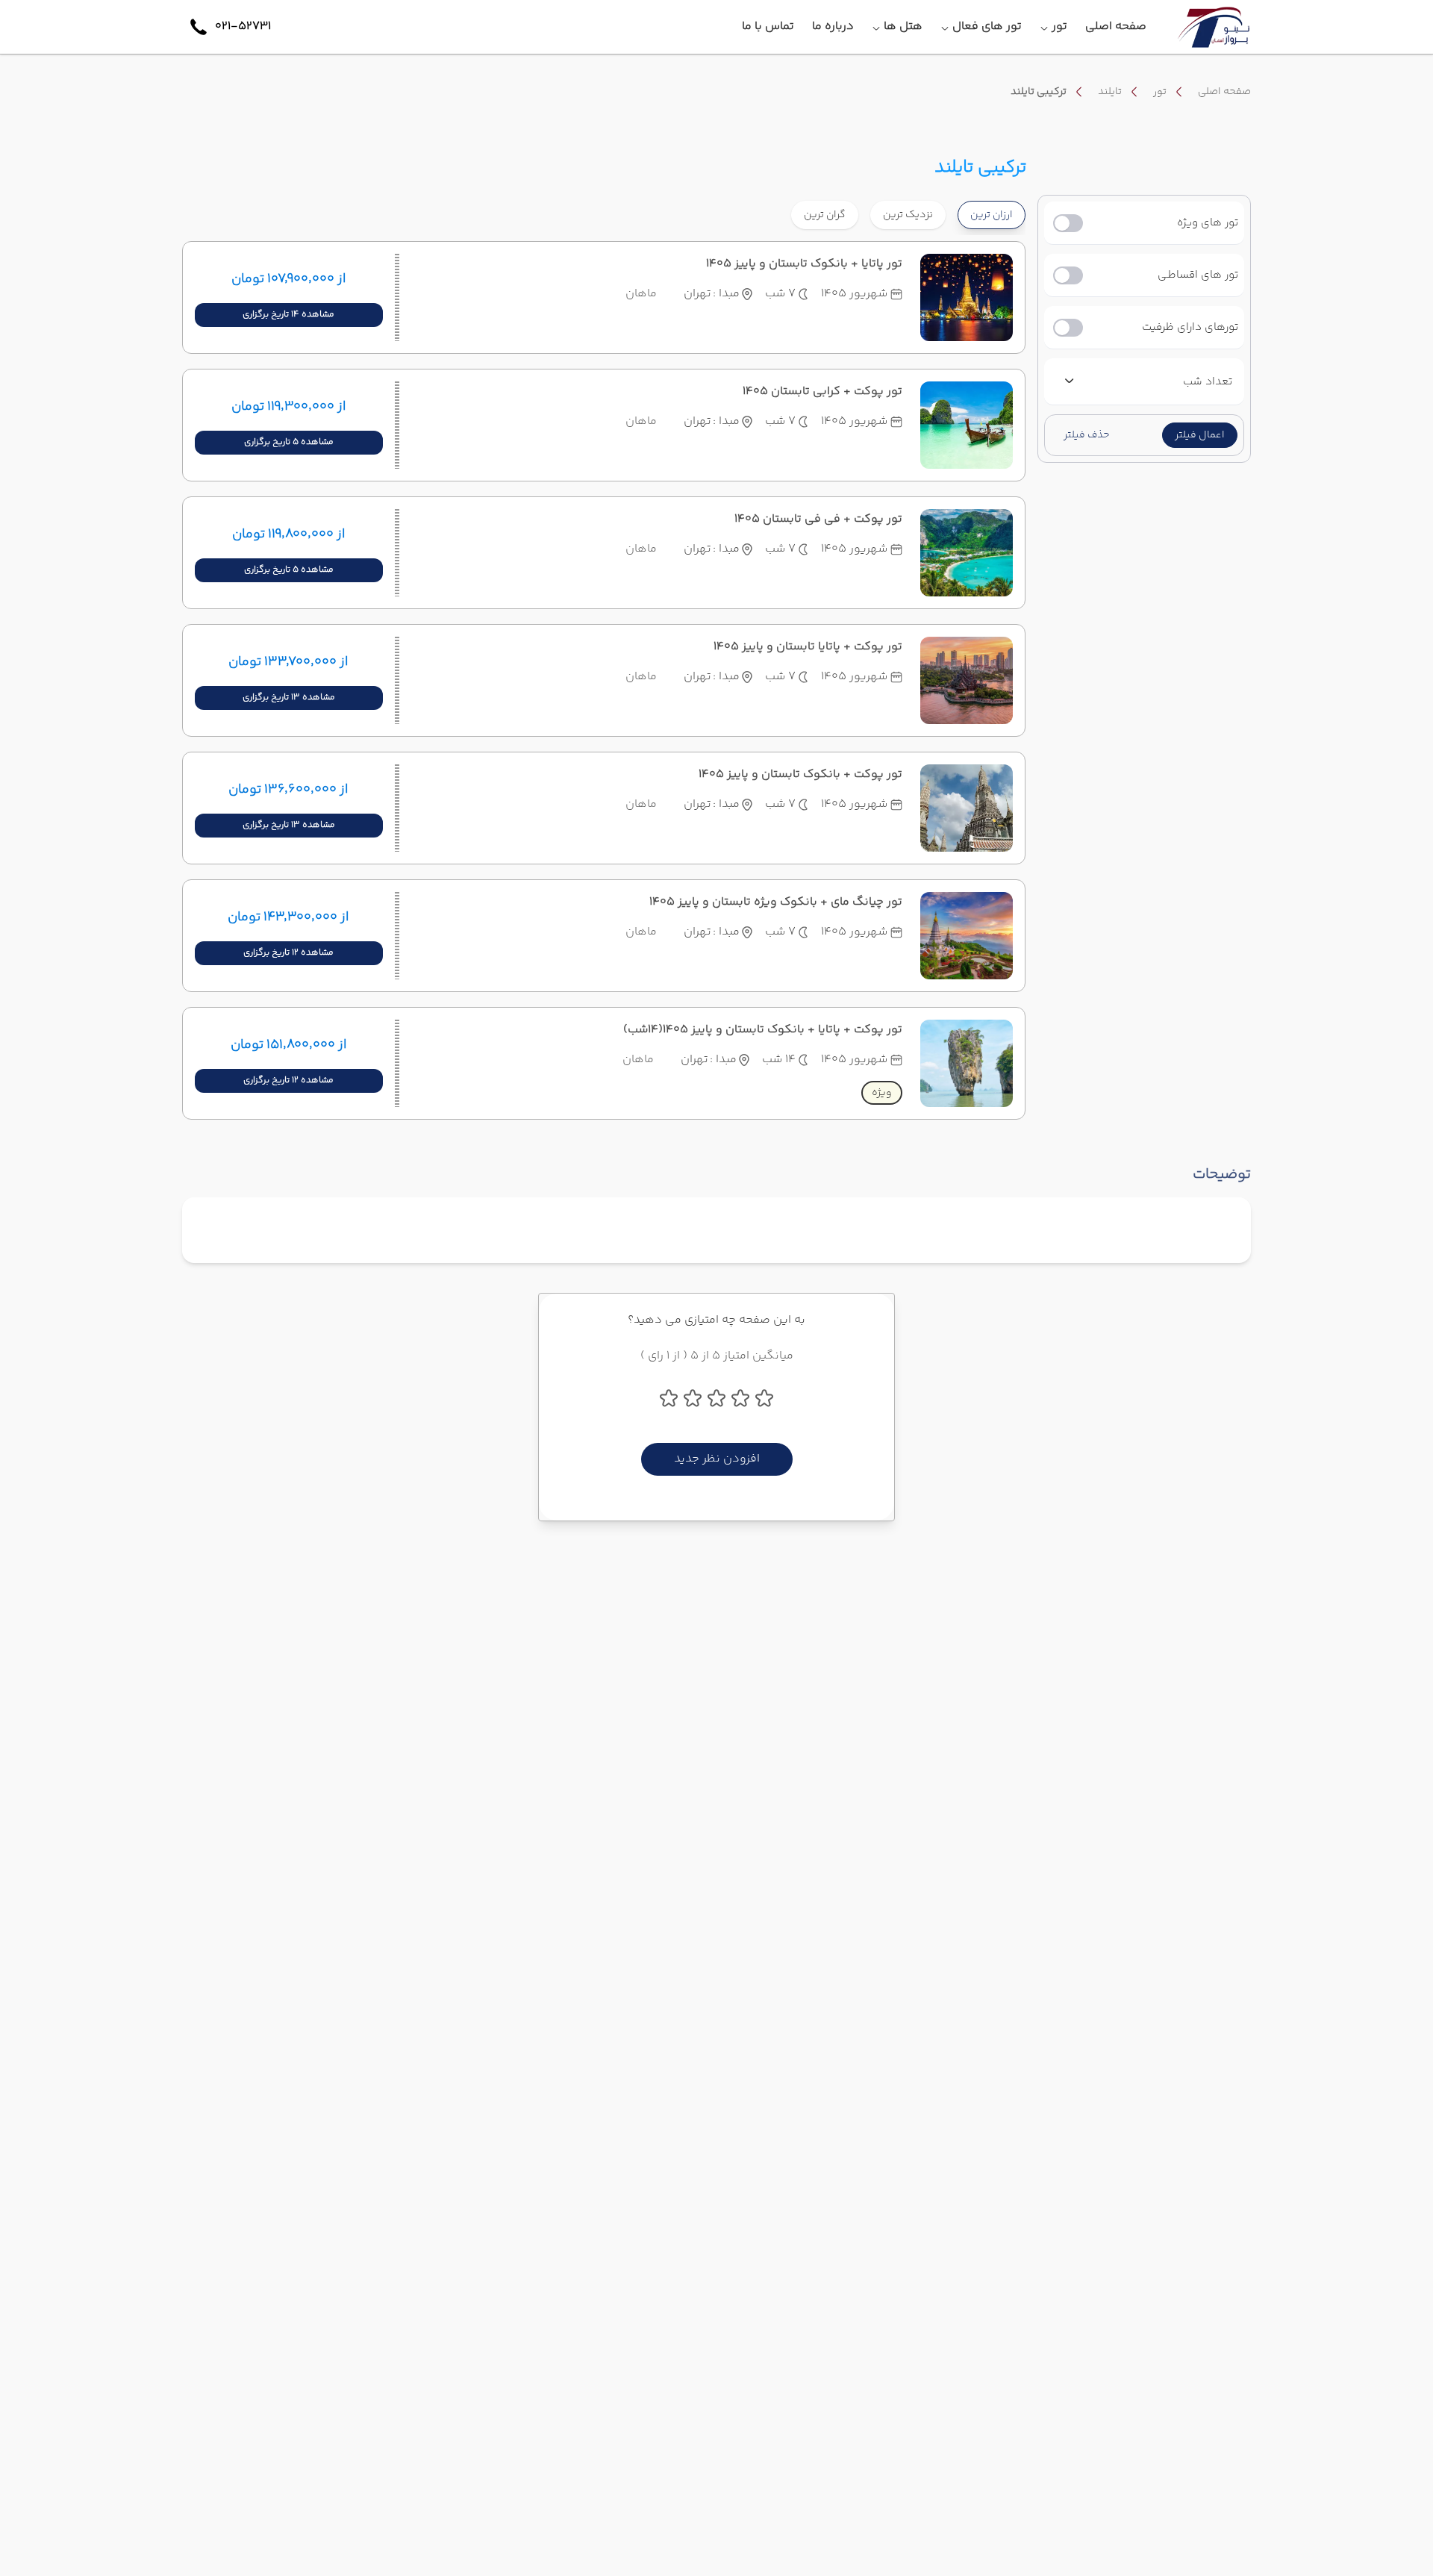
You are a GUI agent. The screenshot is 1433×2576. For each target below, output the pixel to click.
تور (1160, 92)
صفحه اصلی (1224, 92)
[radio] (941, 206)
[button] (1200, 435)
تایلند (1110, 92)
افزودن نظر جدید (717, 1459)
